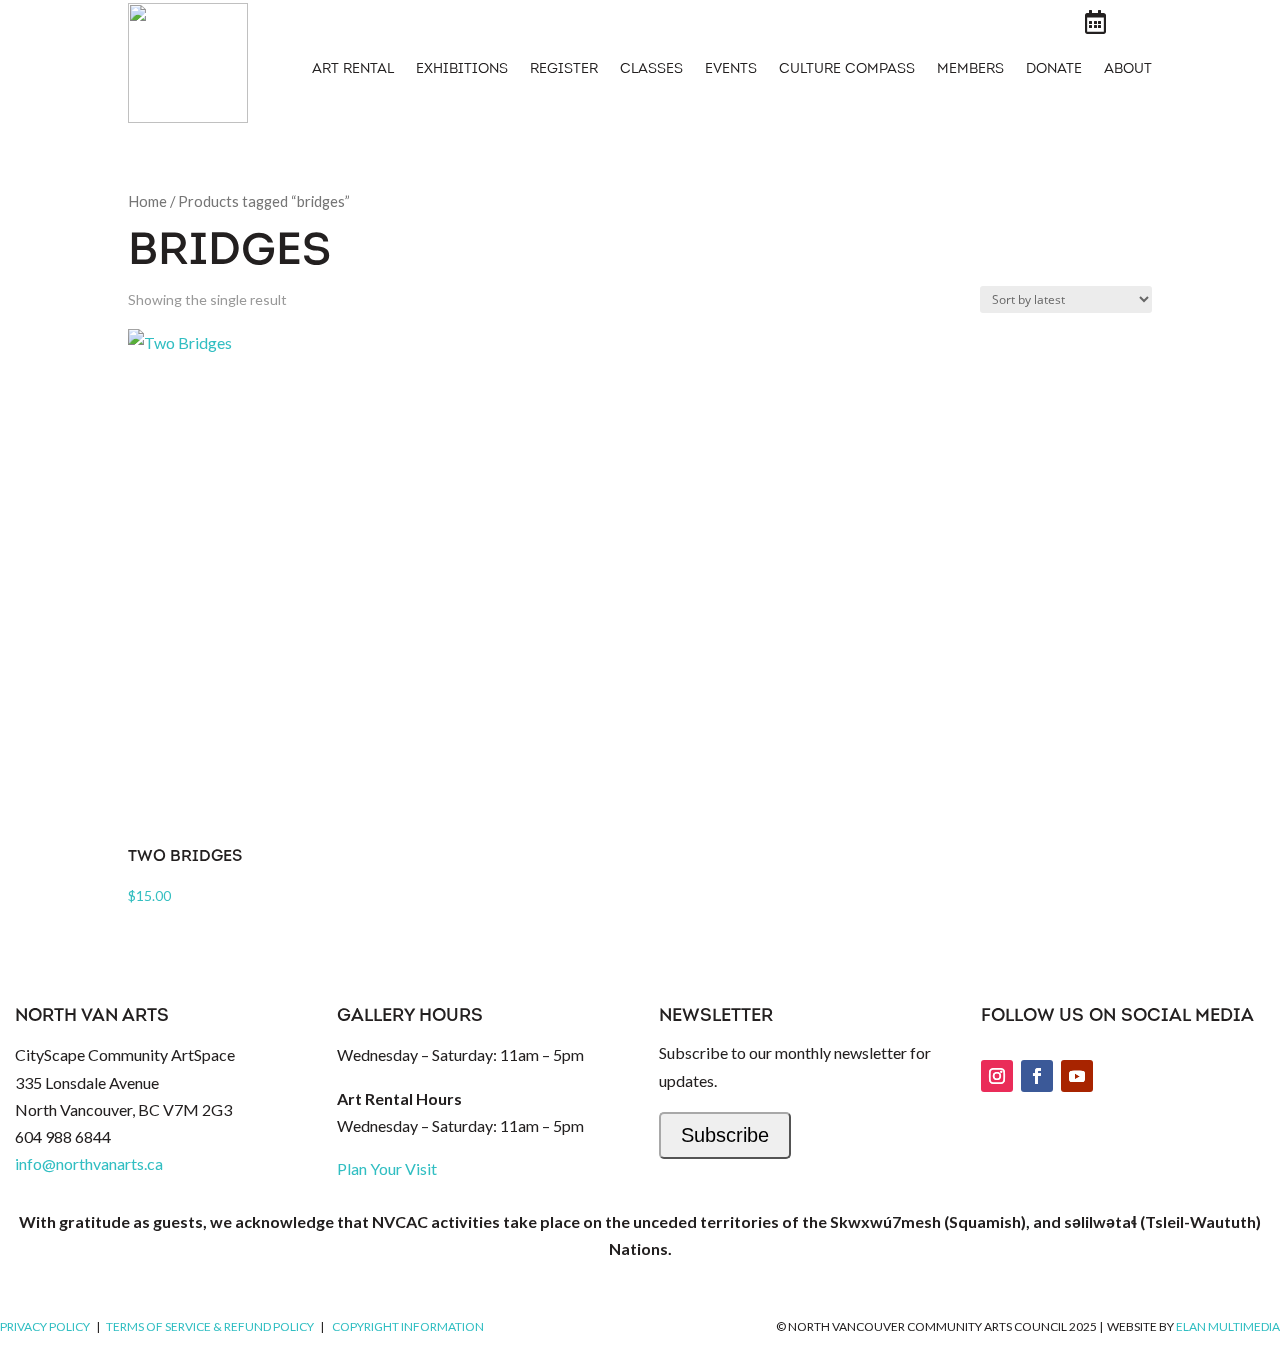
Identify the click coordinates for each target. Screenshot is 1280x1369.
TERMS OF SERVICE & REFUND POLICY (210, 1326)
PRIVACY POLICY (45, 1326)
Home (147, 201)
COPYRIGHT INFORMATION (408, 1326)
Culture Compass (847, 70)
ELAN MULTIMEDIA (1228, 1326)
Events (731, 70)
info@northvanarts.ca (89, 1163)
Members (970, 70)
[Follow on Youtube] (1077, 1076)
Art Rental (353, 70)
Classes (651, 70)
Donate (1054, 70)
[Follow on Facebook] (1037, 1076)
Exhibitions (462, 70)
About (1128, 70)
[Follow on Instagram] (997, 1076)
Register (564, 70)
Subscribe (725, 1135)
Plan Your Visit (387, 1168)
